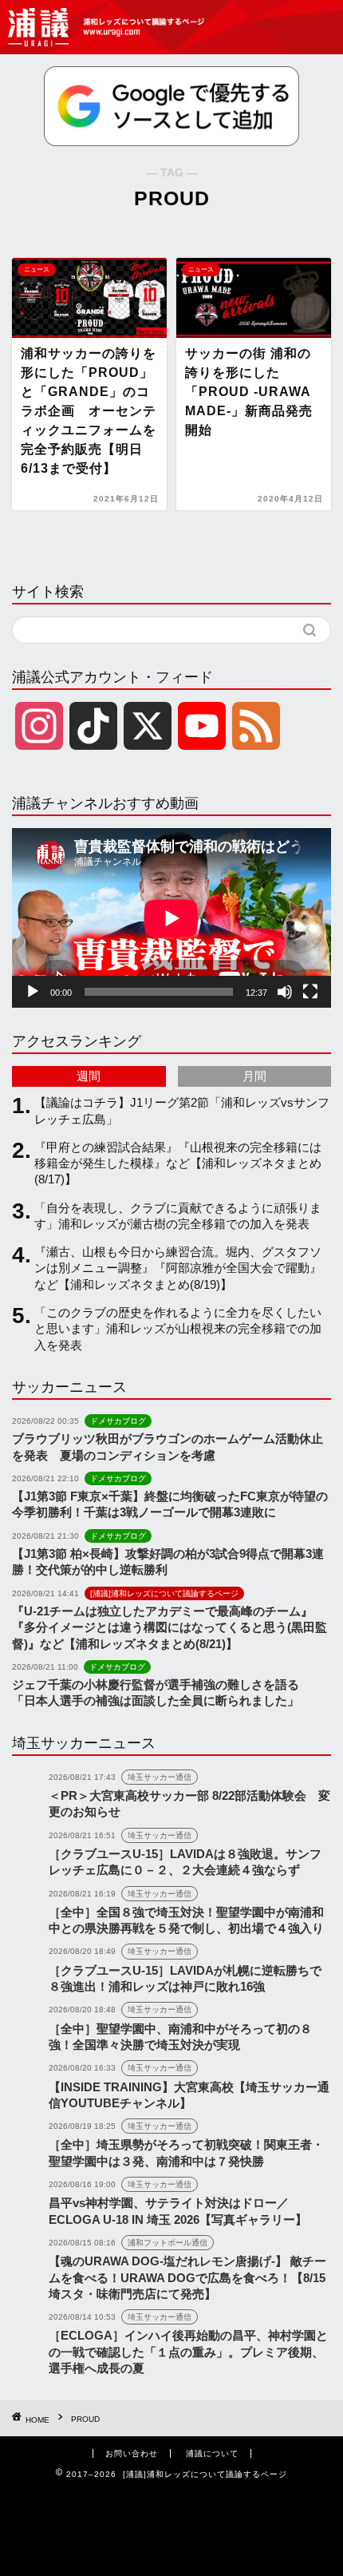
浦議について (212, 2453)
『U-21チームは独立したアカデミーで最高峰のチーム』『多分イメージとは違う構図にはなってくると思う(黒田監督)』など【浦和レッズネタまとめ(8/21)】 (170, 1627)
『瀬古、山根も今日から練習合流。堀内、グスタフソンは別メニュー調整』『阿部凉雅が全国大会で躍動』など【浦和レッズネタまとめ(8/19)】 (178, 1268)
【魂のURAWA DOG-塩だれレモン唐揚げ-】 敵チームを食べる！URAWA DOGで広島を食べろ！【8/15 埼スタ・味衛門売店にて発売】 (187, 2277)
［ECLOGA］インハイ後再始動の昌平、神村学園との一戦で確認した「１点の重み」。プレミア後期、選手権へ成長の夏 (188, 2352)
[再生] (33, 992)
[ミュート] (285, 992)
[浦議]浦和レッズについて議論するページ (108, 27)
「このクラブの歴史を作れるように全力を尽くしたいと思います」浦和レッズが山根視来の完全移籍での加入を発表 (178, 1329)
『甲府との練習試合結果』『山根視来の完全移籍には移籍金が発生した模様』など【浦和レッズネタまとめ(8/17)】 (178, 1163)
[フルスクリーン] (310, 992)
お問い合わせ (132, 2453)
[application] (171, 918)
